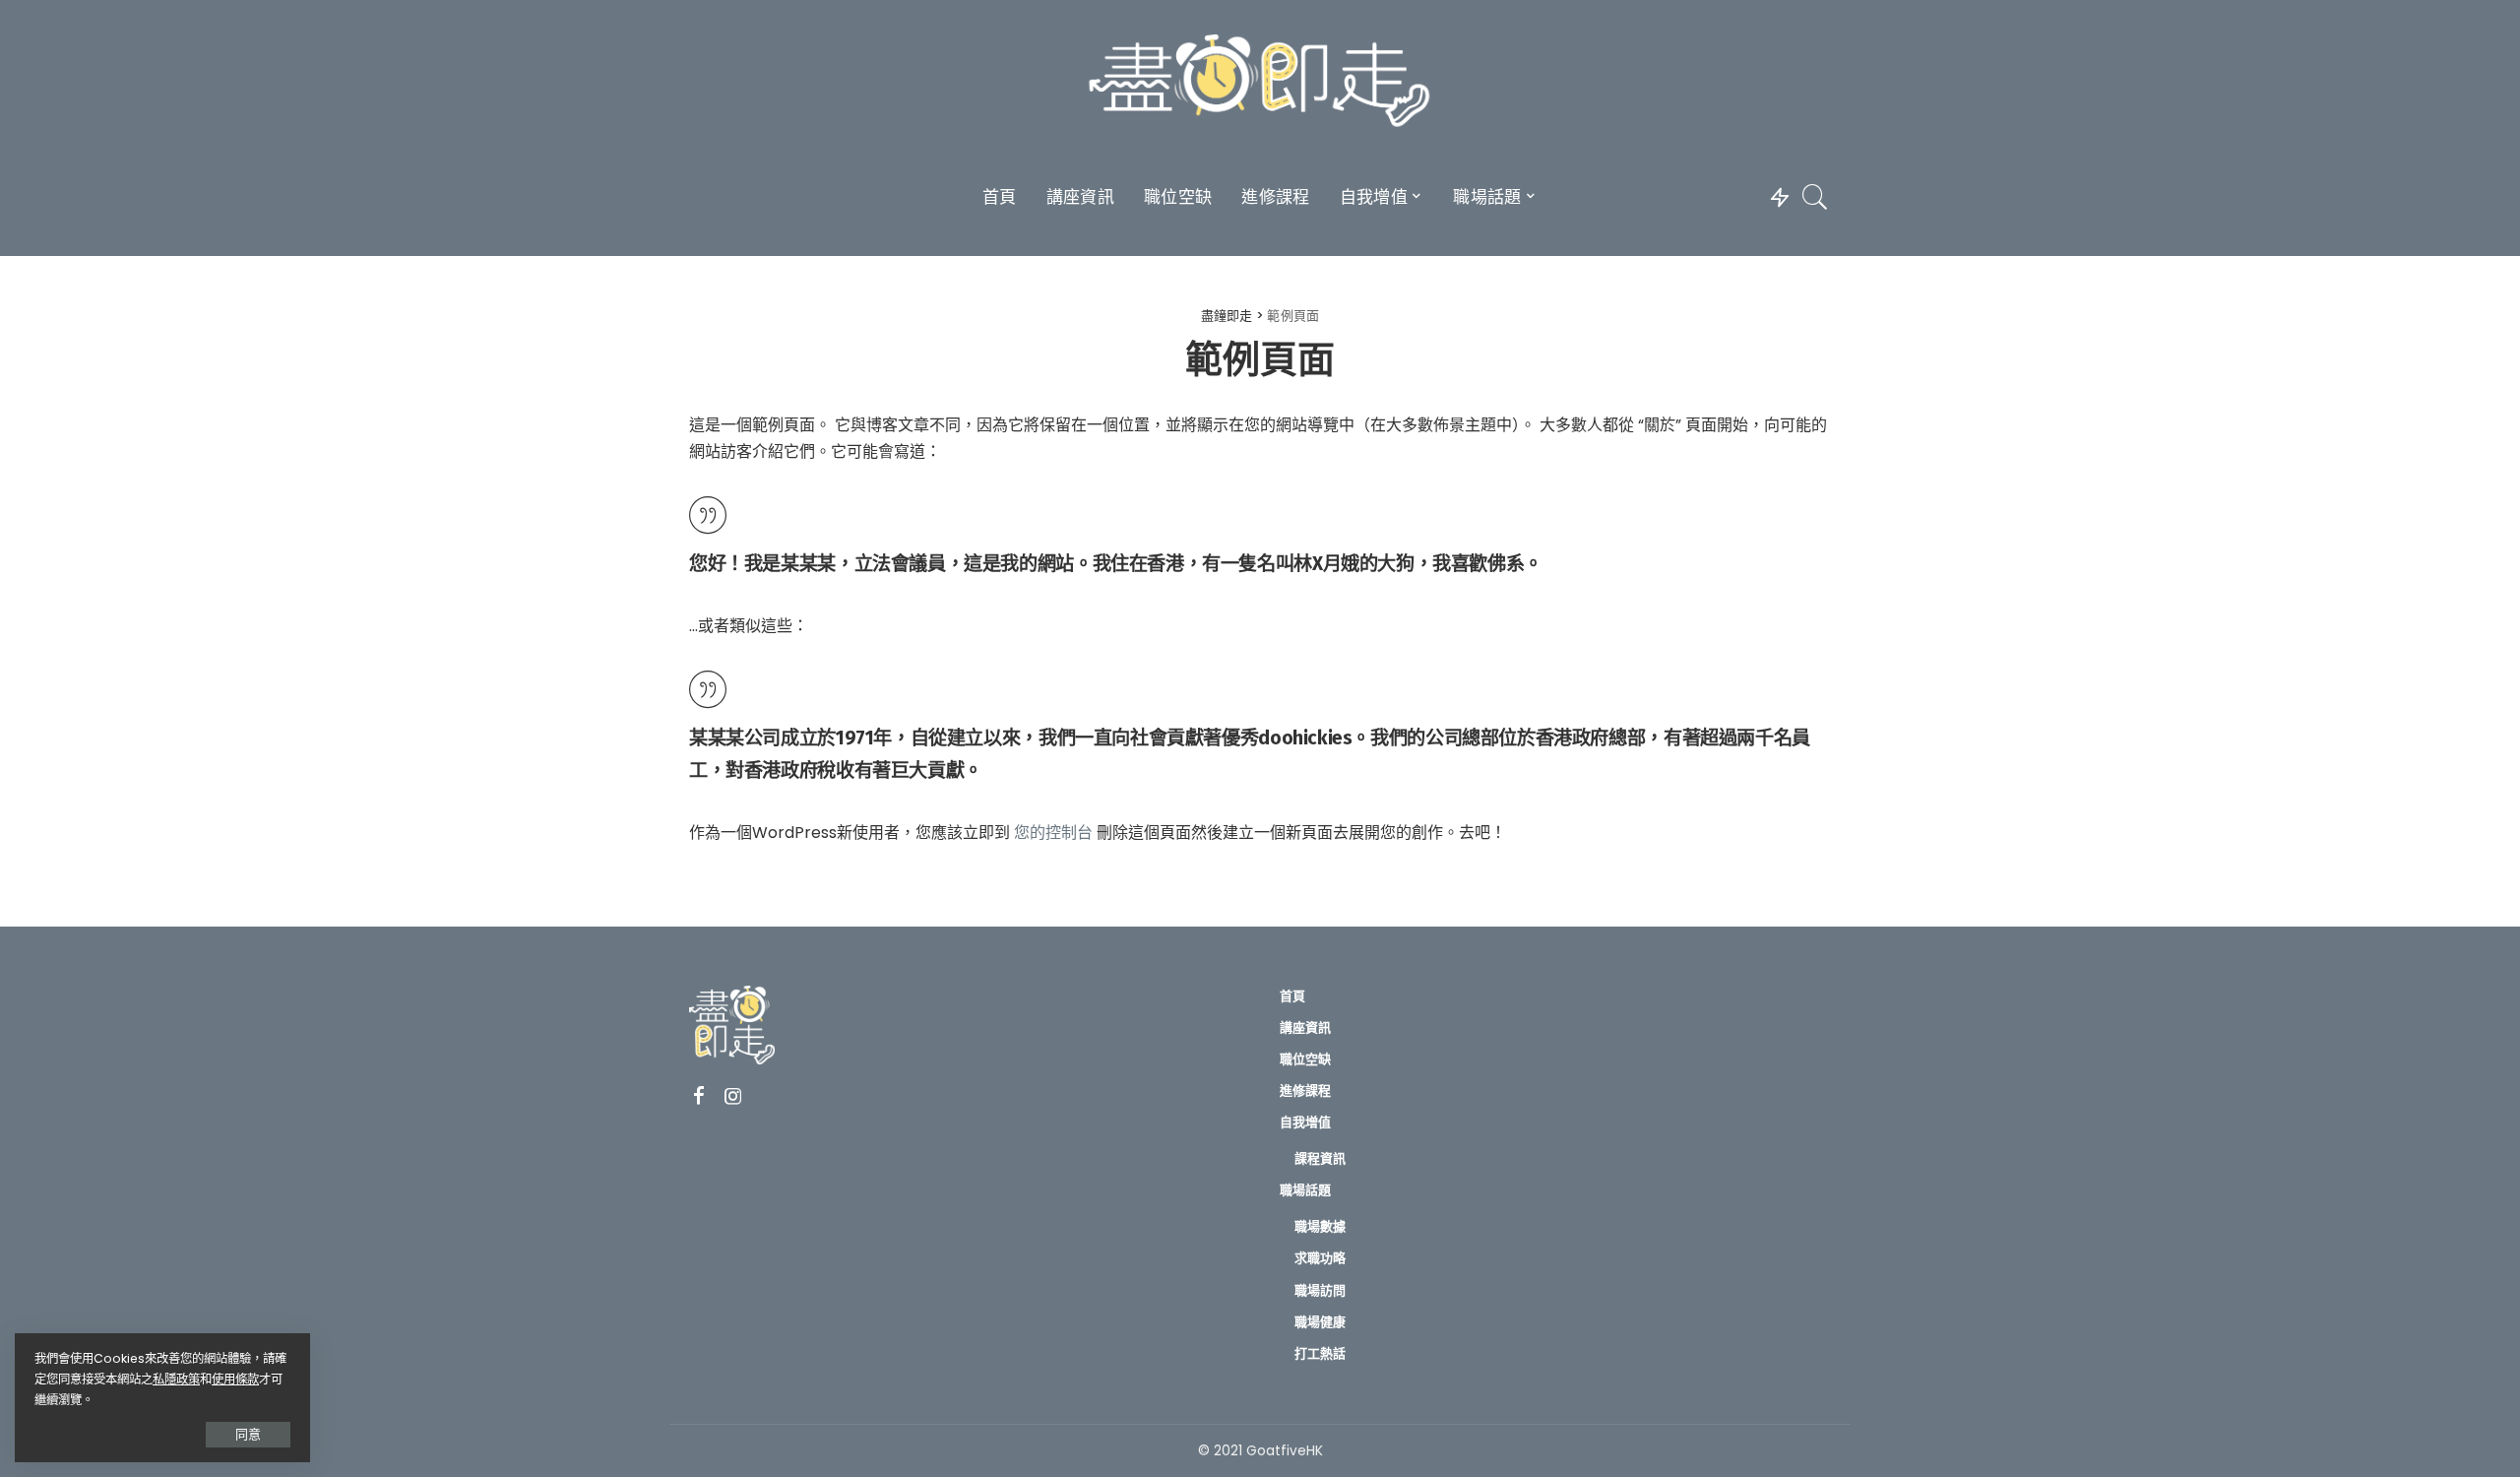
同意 (248, 1434)
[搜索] (1815, 197)
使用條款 (235, 1379)
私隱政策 (176, 1379)
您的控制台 (1053, 833)
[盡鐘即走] (1260, 84)
